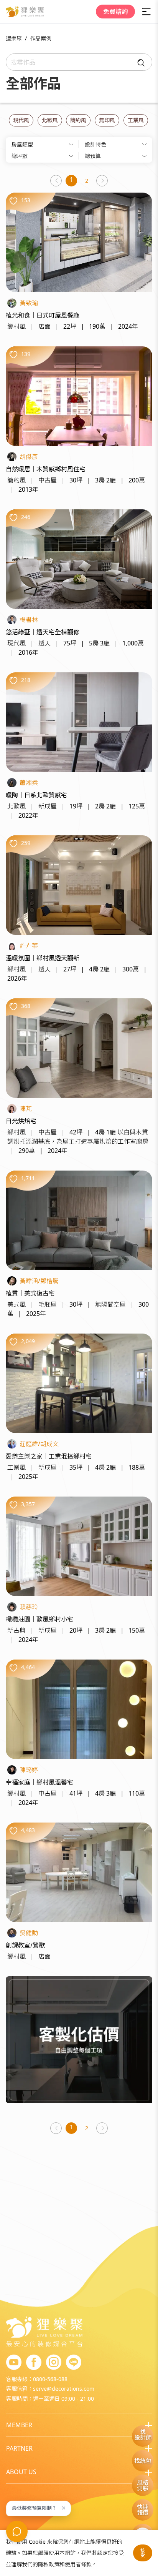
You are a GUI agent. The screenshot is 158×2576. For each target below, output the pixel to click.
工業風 (136, 120)
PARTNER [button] (19, 2448)
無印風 (107, 120)
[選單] (146, 12)
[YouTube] (14, 2363)
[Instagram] (54, 2363)
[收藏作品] (13, 201)
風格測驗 (143, 2485)
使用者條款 (78, 2564)
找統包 (143, 2461)
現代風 (21, 120)
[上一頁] (56, 181)
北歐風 (50, 120)
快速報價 (143, 2510)
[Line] (74, 2363)
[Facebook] (34, 2363)
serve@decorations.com (64, 2389)
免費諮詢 (115, 12)
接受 (143, 2553)
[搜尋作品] (139, 62)
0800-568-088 (50, 2379)
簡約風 (78, 120)
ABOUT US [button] (21, 2472)
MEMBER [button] (19, 2425)
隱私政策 (49, 2564)
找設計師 (143, 2434)
